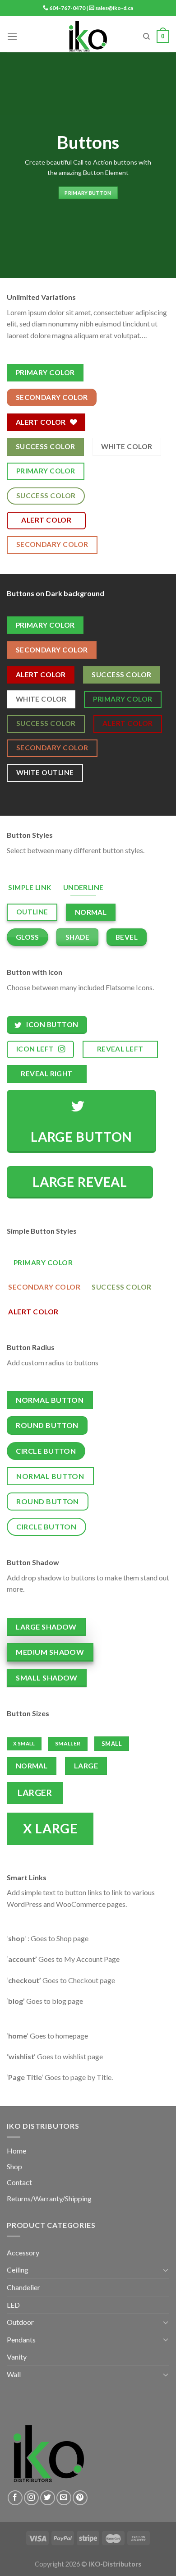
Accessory (23, 2252)
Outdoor (20, 2322)
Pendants (21, 2340)
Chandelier (23, 2287)
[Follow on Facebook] (15, 2498)
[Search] (146, 37)
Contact (19, 2182)
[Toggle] (166, 2270)
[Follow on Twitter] (48, 2498)
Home (16, 2151)
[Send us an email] (64, 2498)
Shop (14, 2166)
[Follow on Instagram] (31, 2498)
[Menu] (12, 36)
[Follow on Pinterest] (80, 2498)
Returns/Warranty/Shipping (49, 2198)
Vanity (17, 2357)
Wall (14, 2374)
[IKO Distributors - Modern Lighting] (88, 37)
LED (13, 2305)
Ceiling (18, 2270)
